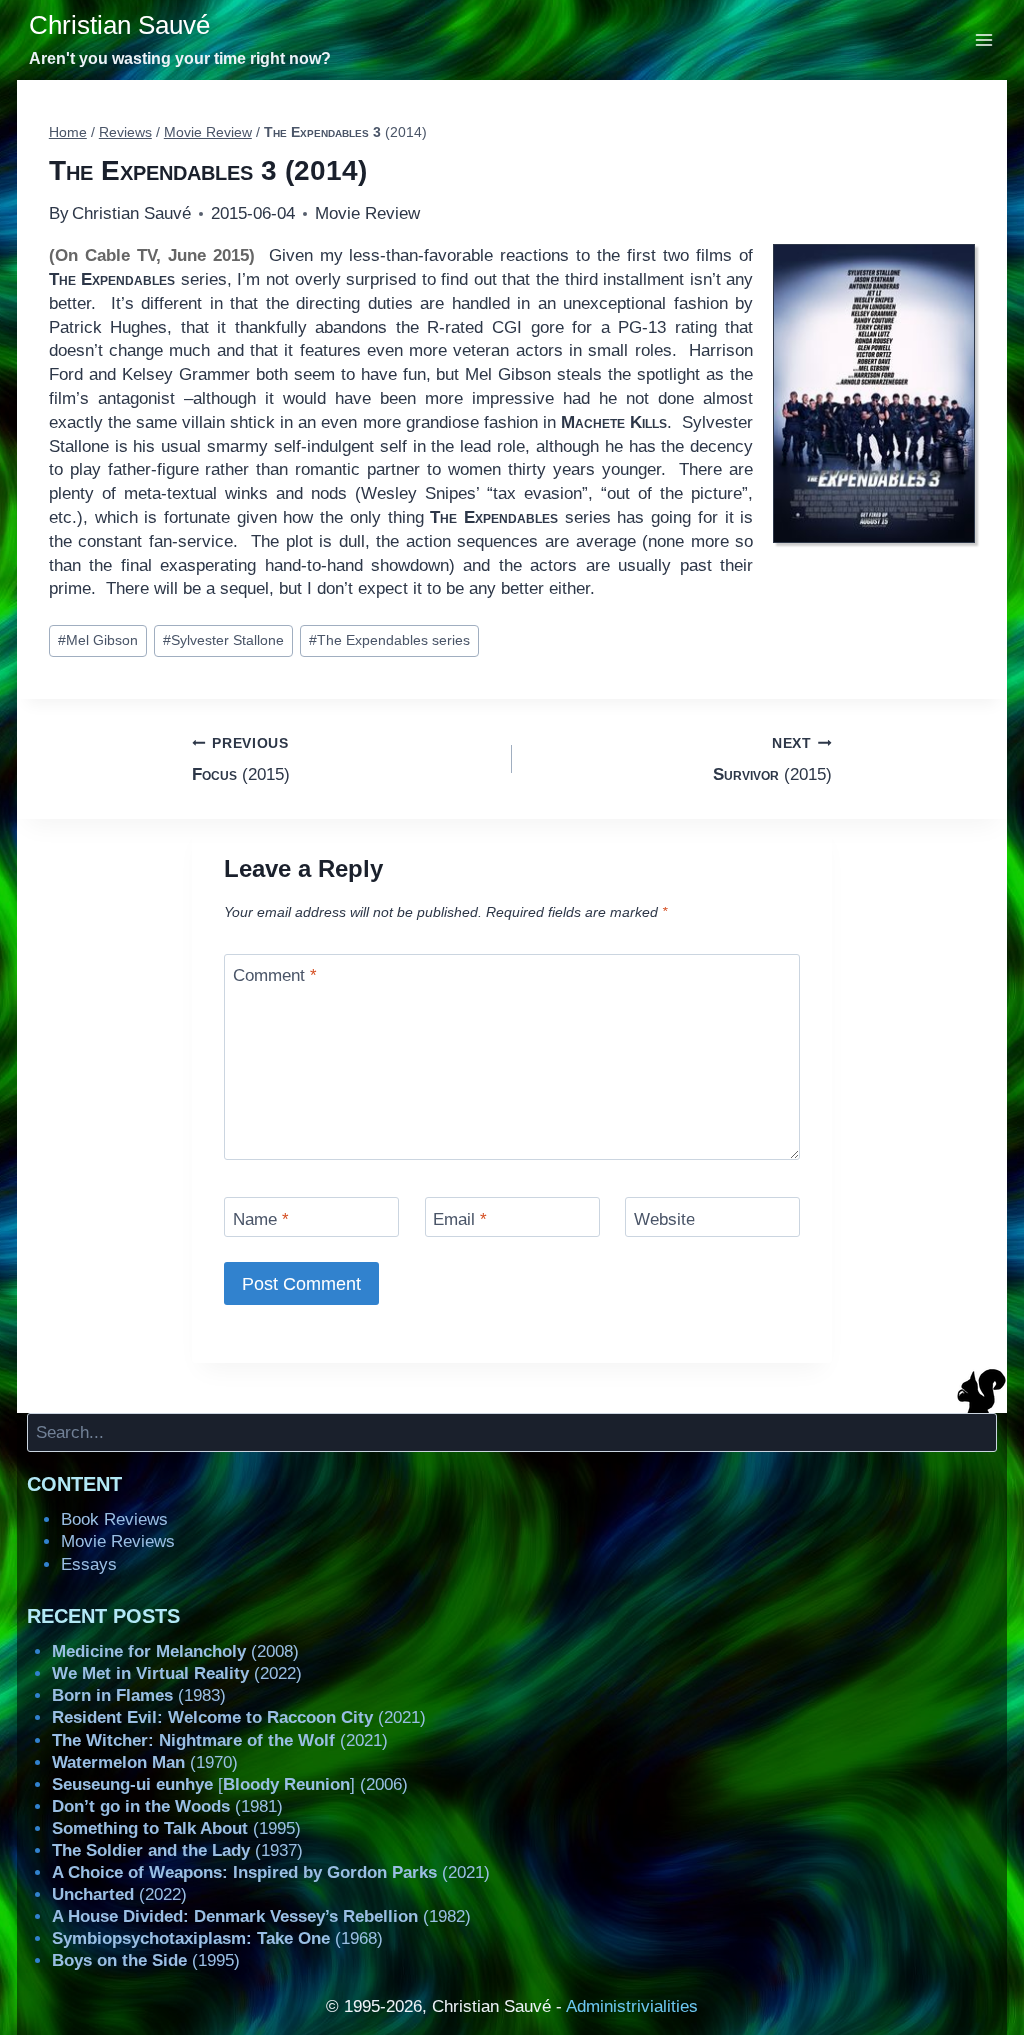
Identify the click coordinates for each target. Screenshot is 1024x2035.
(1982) (261, 1916)
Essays (89, 1564)
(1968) (217, 1938)
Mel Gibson (98, 640)
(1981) (167, 1806)
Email (460, 1218)
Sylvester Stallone (223, 640)
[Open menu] (984, 39)
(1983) (139, 1695)
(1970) (145, 1762)
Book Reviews (114, 1519)
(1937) (177, 1850)
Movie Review (367, 213)
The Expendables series (389, 640)
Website (664, 1218)
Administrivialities (632, 2006)
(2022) (177, 1673)
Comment (275, 975)
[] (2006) (230, 1784)
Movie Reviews (118, 1541)
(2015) (241, 760)
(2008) (175, 1651)
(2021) (239, 1717)
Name (261, 1218)
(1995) (176, 1828)
